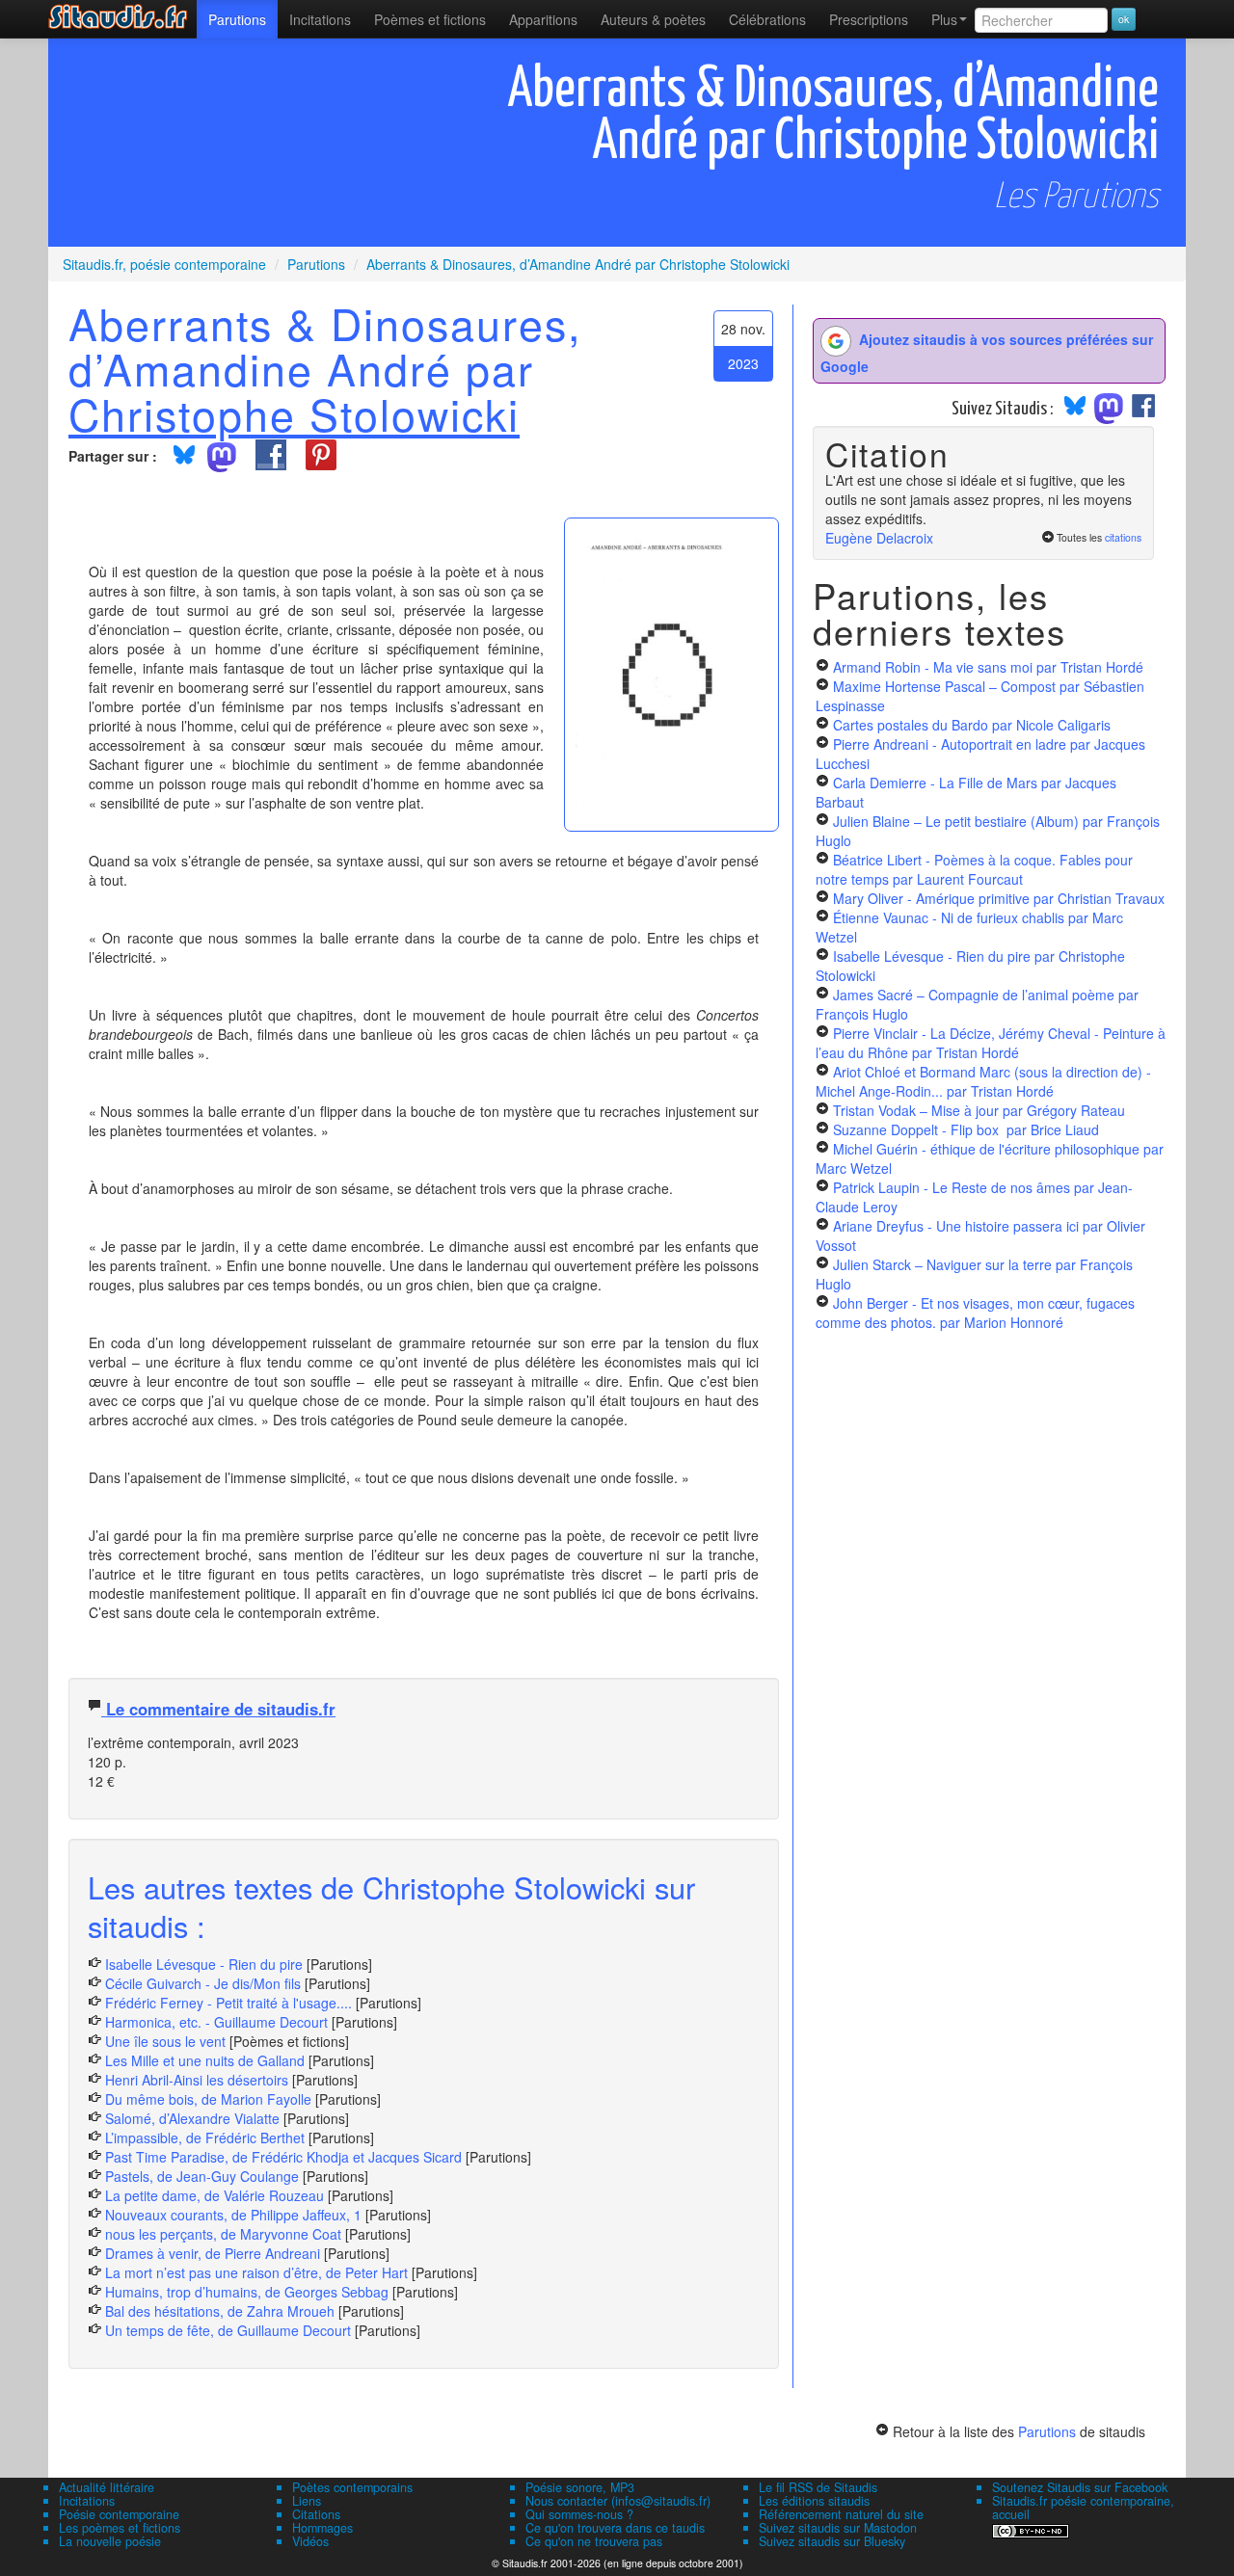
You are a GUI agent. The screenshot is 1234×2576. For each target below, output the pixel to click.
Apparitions (543, 19)
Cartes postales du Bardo (972, 725)
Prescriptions (869, 19)
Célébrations (767, 19)
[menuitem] (237, 19)
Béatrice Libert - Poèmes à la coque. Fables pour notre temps (974, 869)
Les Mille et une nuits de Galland (205, 2060)
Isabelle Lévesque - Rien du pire (204, 1964)
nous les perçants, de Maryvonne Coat (223, 2234)
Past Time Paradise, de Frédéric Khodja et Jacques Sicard (283, 2157)
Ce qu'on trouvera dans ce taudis (615, 2528)
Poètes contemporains (352, 2487)
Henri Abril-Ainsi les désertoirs (197, 2080)
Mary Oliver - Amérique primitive (999, 898)
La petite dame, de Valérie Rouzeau (215, 2195)
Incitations (87, 2501)
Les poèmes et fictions (120, 2528)
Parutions (237, 19)
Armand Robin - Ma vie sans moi (988, 667)
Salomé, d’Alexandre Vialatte (192, 2118)
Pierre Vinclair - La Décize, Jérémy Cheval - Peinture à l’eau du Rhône (991, 1043)
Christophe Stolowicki (294, 413)
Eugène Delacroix (879, 538)
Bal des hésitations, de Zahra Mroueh (220, 2311)
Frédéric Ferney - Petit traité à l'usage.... (228, 2003)
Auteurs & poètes (653, 19)
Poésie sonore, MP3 (580, 2487)
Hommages (322, 2528)
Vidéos (310, 2541)
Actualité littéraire (107, 2487)
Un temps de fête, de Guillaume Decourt (228, 2330)
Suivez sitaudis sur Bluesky (832, 2541)
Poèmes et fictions (430, 19)
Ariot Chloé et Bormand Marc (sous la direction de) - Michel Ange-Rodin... (983, 1081)
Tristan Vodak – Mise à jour (979, 1110)
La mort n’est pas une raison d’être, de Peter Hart (256, 2272)
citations (1123, 537)
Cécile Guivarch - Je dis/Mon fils (203, 1983)
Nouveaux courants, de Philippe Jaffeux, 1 (233, 2215)
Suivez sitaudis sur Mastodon (838, 2528)
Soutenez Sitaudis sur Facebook (1080, 2487)
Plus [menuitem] (944, 19)
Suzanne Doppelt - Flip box (966, 1129)
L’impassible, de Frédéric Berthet (205, 2138)
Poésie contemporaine (119, 2514)
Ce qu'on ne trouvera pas (594, 2541)
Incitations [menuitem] (320, 19)
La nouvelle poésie (110, 2541)
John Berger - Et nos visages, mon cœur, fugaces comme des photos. (975, 1313)
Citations (316, 2514)
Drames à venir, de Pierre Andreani (213, 2253)
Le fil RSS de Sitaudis (818, 2487)
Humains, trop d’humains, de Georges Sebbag (247, 2292)
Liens (307, 2501)
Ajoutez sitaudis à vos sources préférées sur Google (987, 353)
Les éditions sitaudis (814, 2501)
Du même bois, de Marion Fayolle (208, 2099)
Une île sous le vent (165, 2041)
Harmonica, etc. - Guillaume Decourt (216, 2022)
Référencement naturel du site (841, 2514)
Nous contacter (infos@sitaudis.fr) (618, 2501)
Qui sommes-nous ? (579, 2514)
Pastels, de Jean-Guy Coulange (202, 2176)
